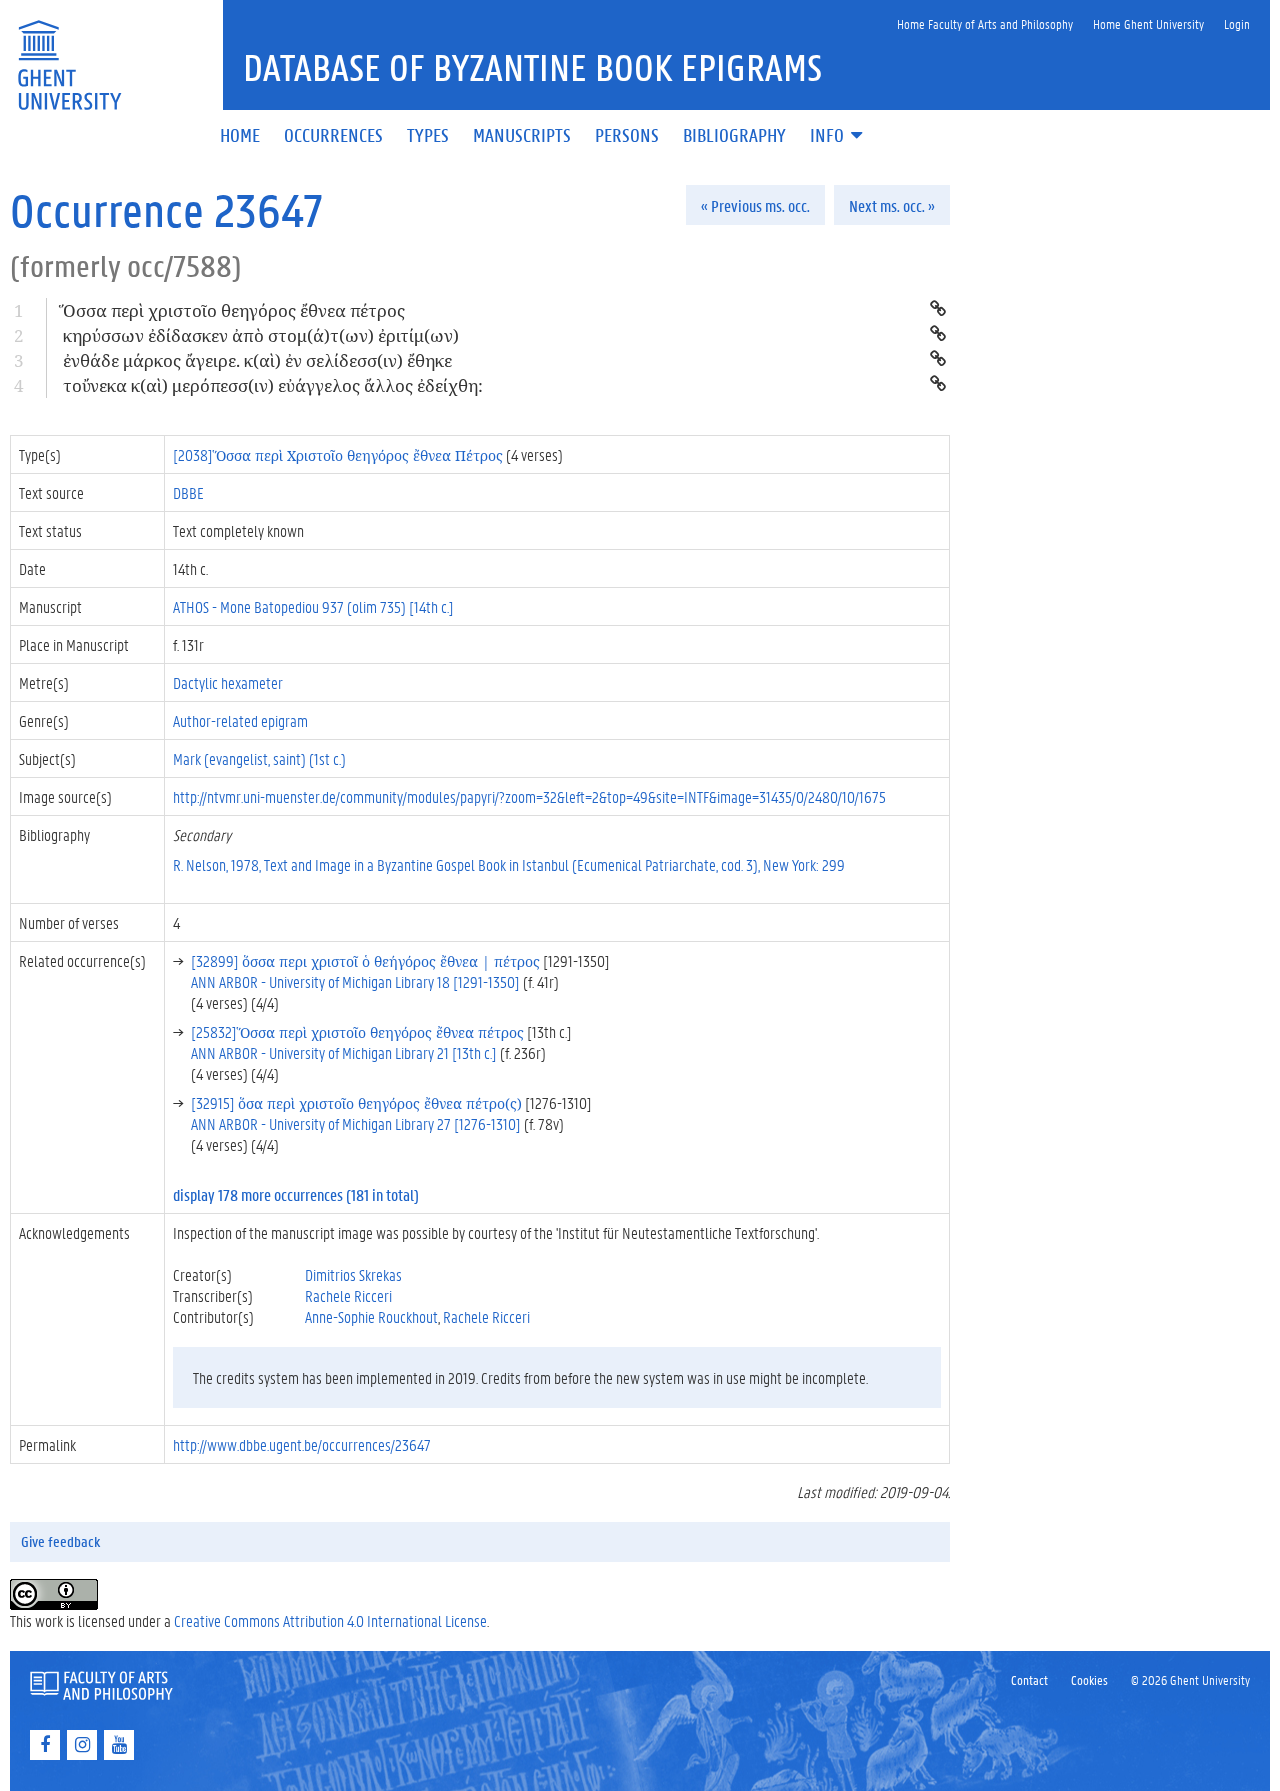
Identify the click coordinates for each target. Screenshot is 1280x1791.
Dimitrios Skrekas (353, 1274)
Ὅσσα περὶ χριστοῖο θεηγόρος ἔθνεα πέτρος (234, 310)
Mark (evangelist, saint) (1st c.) (259, 758)
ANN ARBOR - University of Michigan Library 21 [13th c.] (344, 1052)
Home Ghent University (1148, 23)
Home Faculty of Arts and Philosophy (985, 23)
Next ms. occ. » (892, 205)
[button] (838, 136)
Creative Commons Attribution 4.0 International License (330, 1620)
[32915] (356, 1102)
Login (1237, 23)
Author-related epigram (240, 720)
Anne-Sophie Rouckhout (371, 1316)
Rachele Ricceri (348, 1295)
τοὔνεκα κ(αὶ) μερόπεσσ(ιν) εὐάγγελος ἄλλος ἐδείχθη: (273, 385)
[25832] (357, 1031)
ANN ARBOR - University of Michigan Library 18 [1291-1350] (355, 981)
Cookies (1089, 1679)
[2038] (338, 454)
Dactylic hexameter (228, 682)
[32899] (365, 960)
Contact (1029, 1679)
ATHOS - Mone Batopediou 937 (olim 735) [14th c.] (313, 606)
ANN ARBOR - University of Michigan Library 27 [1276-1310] (356, 1123)
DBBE (188, 492)
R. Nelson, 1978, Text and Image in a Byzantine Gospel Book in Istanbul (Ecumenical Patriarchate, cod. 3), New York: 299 (509, 864)
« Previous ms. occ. (755, 205)
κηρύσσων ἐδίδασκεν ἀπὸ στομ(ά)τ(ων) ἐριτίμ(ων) (261, 335)
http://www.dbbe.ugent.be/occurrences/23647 (302, 1444)
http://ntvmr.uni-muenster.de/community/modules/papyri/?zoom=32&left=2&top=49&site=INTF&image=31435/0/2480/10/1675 (529, 796)
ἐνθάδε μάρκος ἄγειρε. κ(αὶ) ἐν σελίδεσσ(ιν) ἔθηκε (257, 360)
